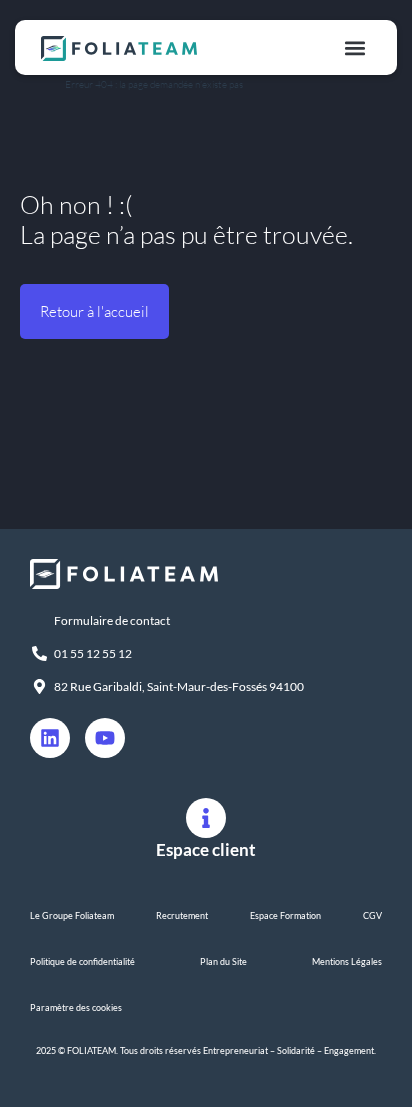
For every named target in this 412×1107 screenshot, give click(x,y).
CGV (372, 915)
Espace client (206, 849)
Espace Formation (285, 915)
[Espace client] (206, 818)
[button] (354, 47)
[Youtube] (105, 738)
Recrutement (182, 915)
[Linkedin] (50, 738)
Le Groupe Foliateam (72, 915)
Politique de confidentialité (82, 961)
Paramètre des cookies (76, 1007)
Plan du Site (223, 961)
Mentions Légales (347, 961)
